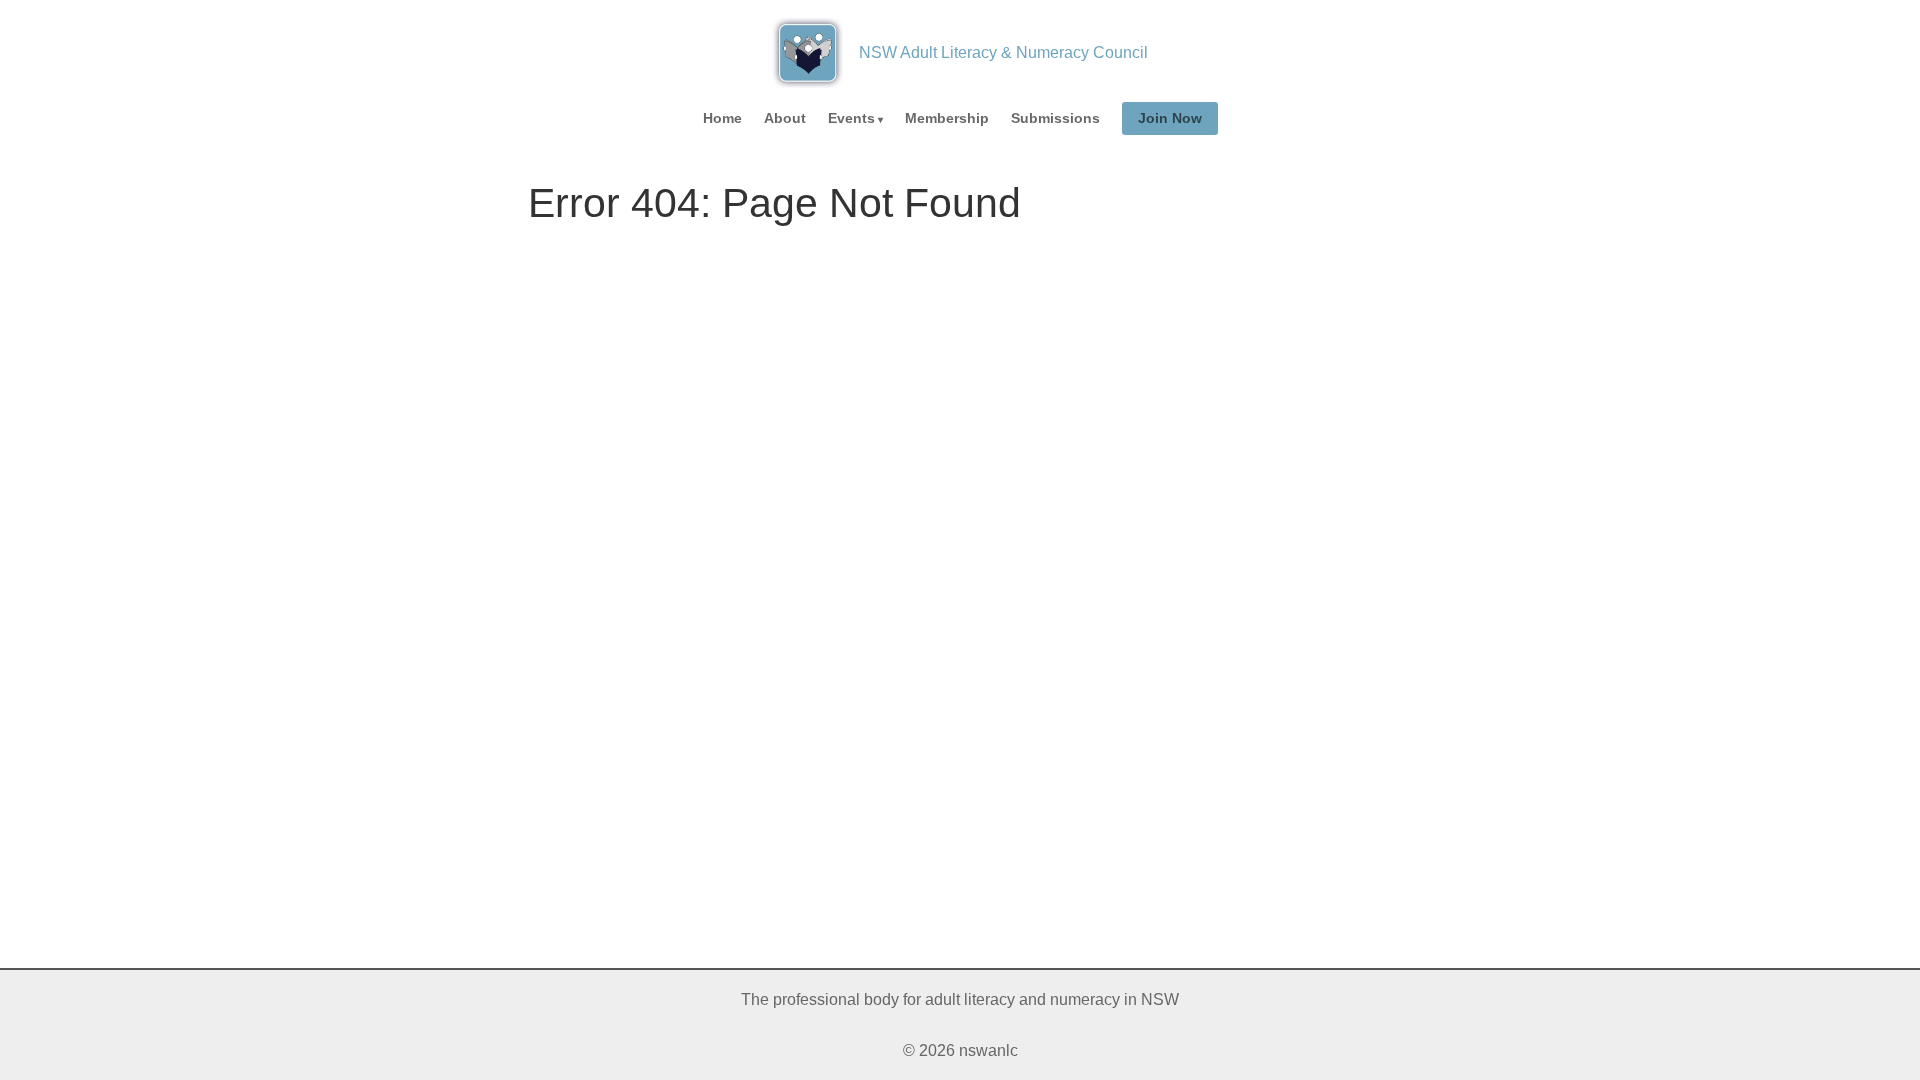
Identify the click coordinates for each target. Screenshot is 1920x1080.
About (785, 118)
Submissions (1055, 118)
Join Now (1170, 118)
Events (851, 118)
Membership (947, 118)
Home (722, 118)
